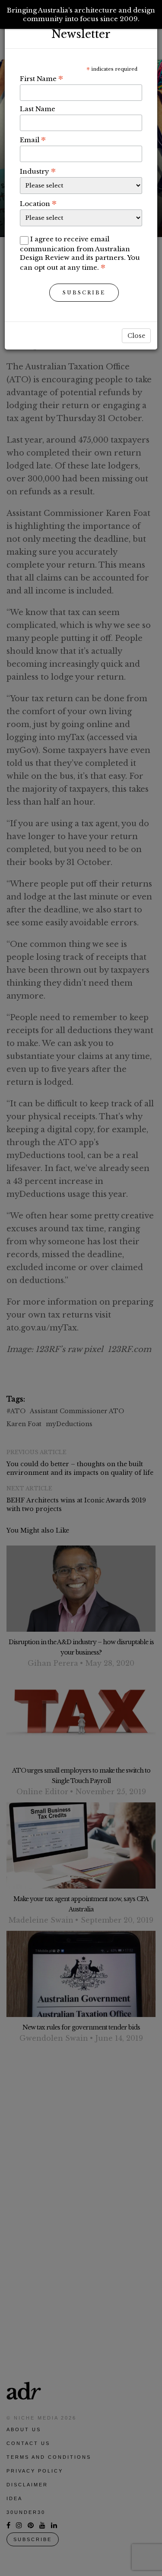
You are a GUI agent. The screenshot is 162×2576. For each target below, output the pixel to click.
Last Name (38, 109)
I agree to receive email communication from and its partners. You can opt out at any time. (80, 253)
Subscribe (84, 293)
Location (38, 203)
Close (136, 336)
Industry (38, 171)
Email (33, 140)
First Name (41, 78)
